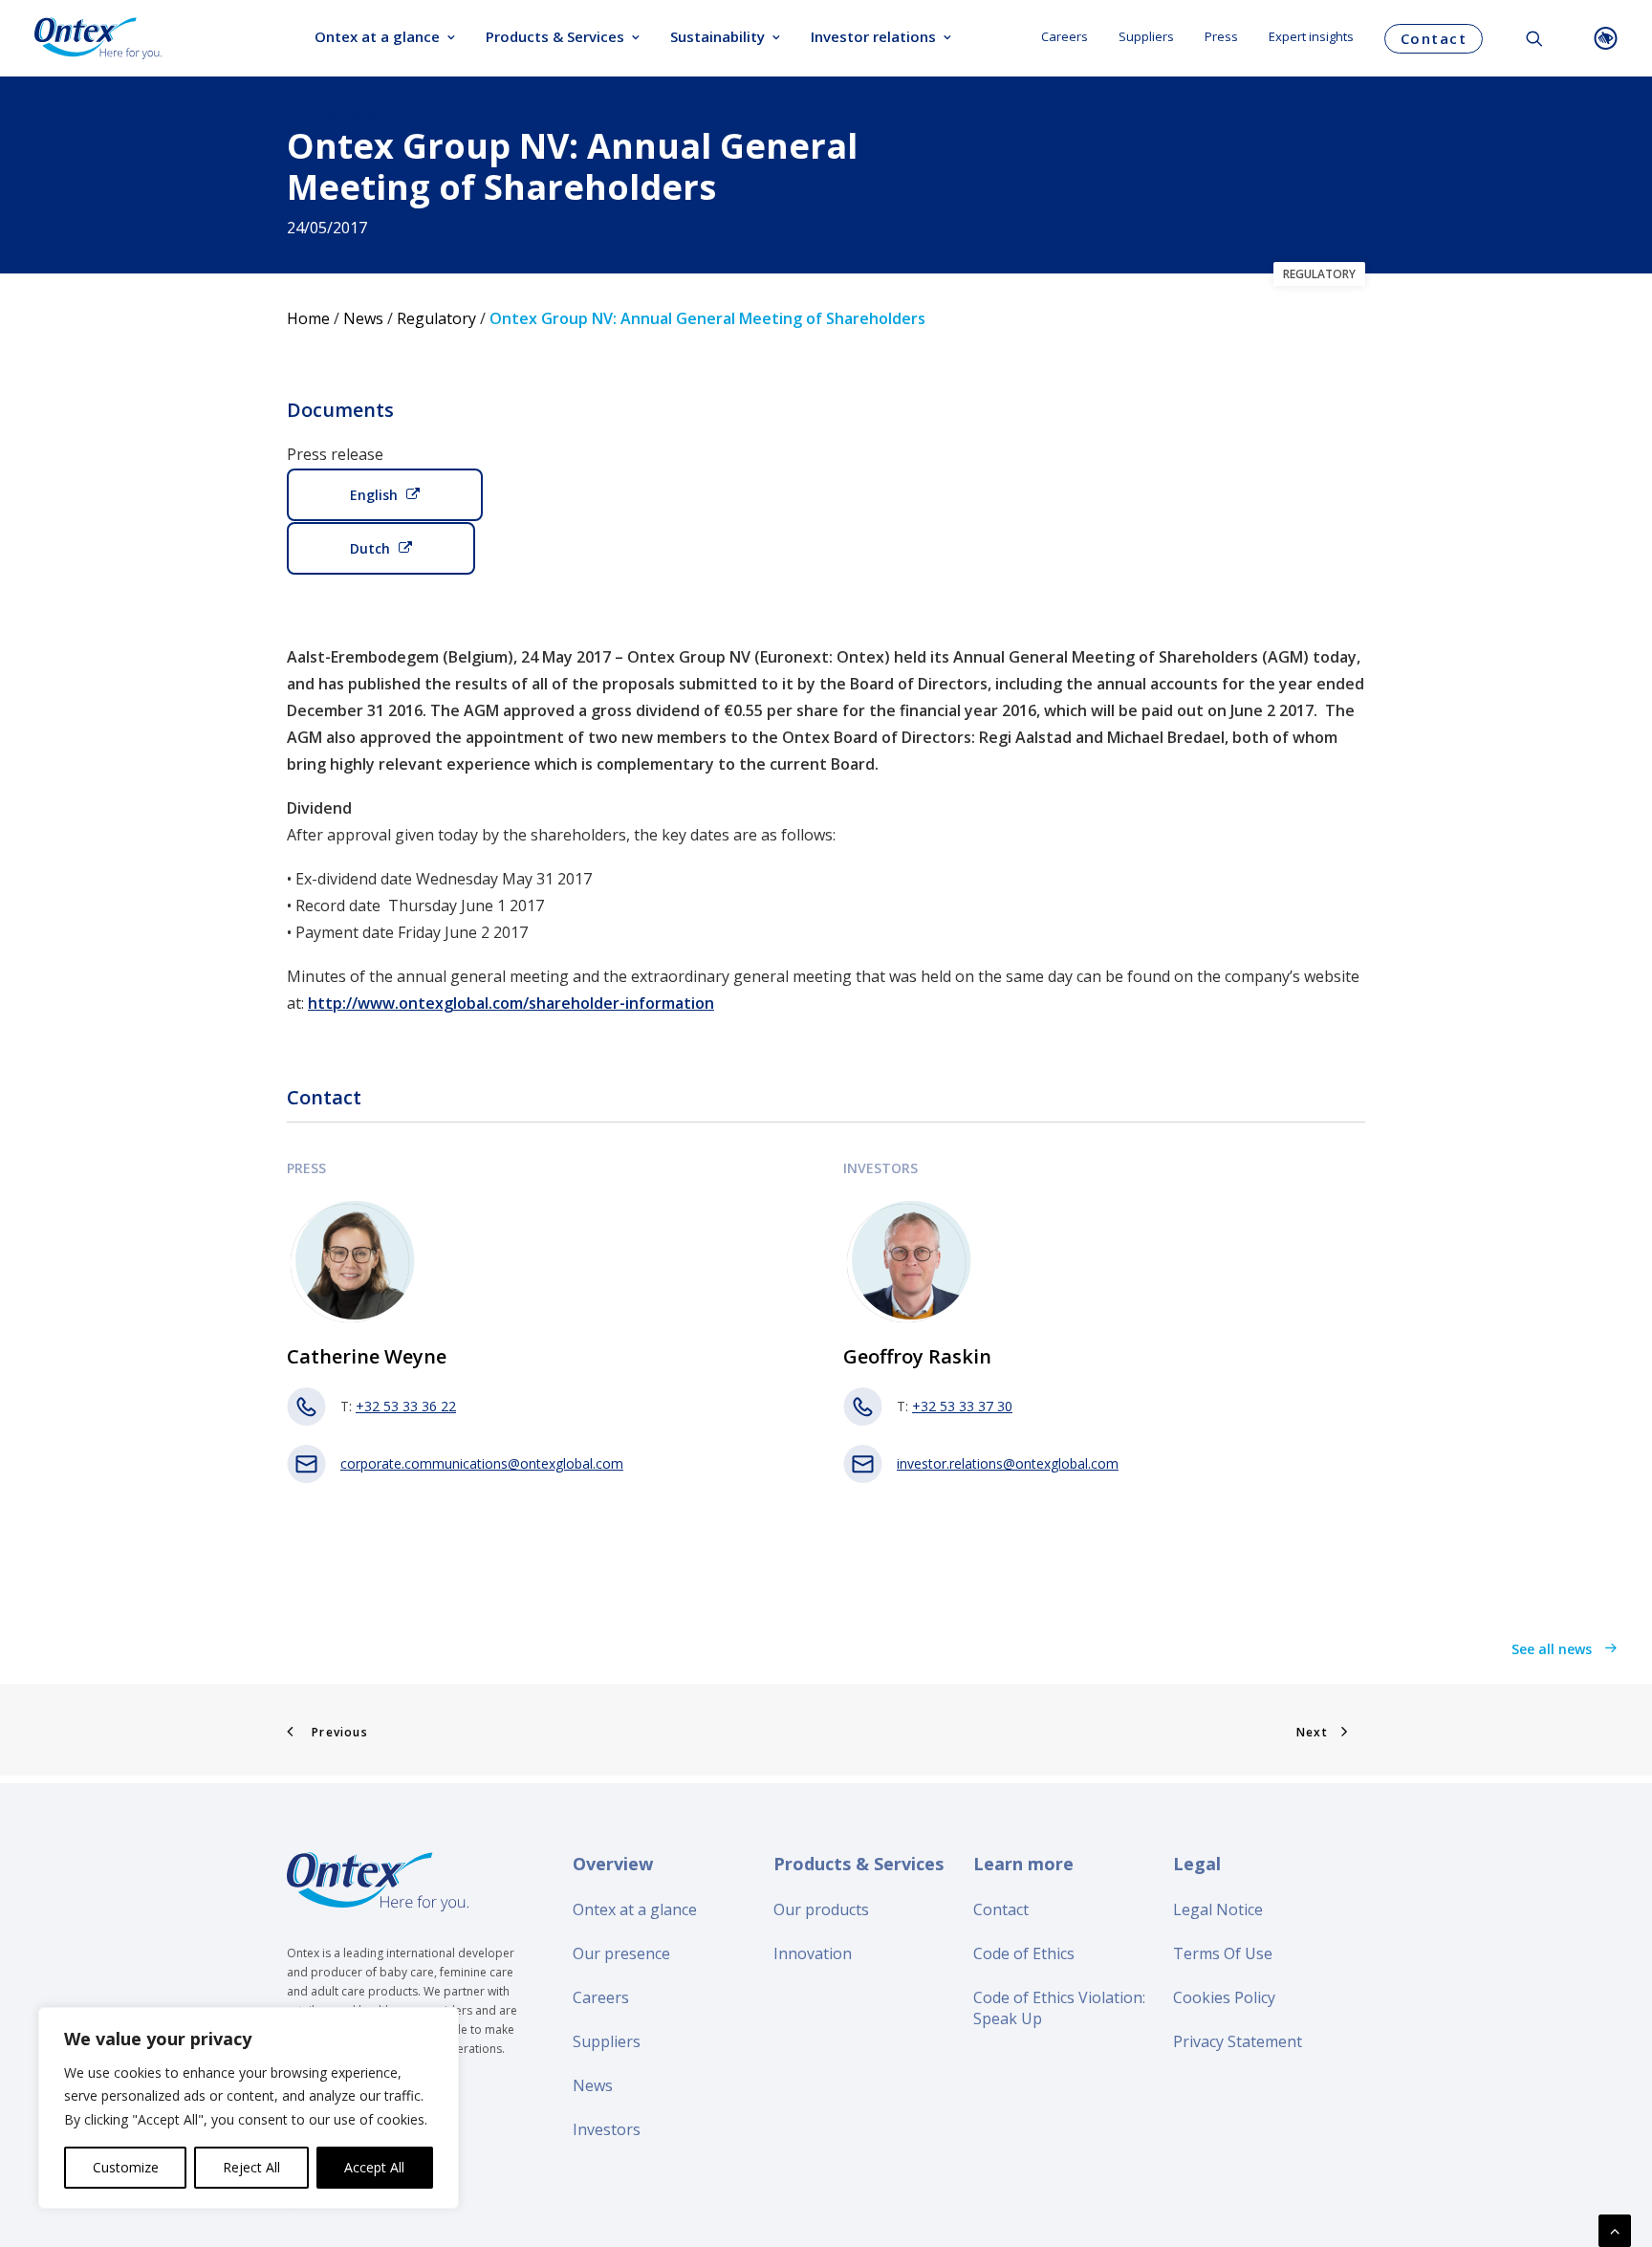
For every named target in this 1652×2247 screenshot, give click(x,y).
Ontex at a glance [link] (377, 36)
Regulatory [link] (436, 318)
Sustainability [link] (717, 36)
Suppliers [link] (1146, 36)
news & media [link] (358, 114)
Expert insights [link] (1311, 36)
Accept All (374, 2167)
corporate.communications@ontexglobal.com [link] (482, 1463)
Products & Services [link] (555, 36)
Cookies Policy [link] (1224, 1997)
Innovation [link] (813, 1953)
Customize (126, 2167)
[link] (98, 38)
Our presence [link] (621, 1953)
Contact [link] (1001, 1909)
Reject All (251, 2167)
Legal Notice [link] (1218, 1909)
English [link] (374, 495)
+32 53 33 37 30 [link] (962, 1406)
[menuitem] (385, 38)
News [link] (363, 318)
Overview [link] (613, 1864)
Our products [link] (821, 1909)
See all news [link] (1554, 1649)
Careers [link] (1065, 36)
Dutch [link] (370, 548)
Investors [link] (607, 2129)
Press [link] (1221, 36)
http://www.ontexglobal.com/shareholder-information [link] (511, 1003)
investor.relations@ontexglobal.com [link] (1008, 1463)
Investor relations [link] (873, 36)
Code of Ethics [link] (1024, 1953)
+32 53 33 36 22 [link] (406, 1406)
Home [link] (308, 318)
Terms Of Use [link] (1223, 1953)
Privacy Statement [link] (1238, 2041)
